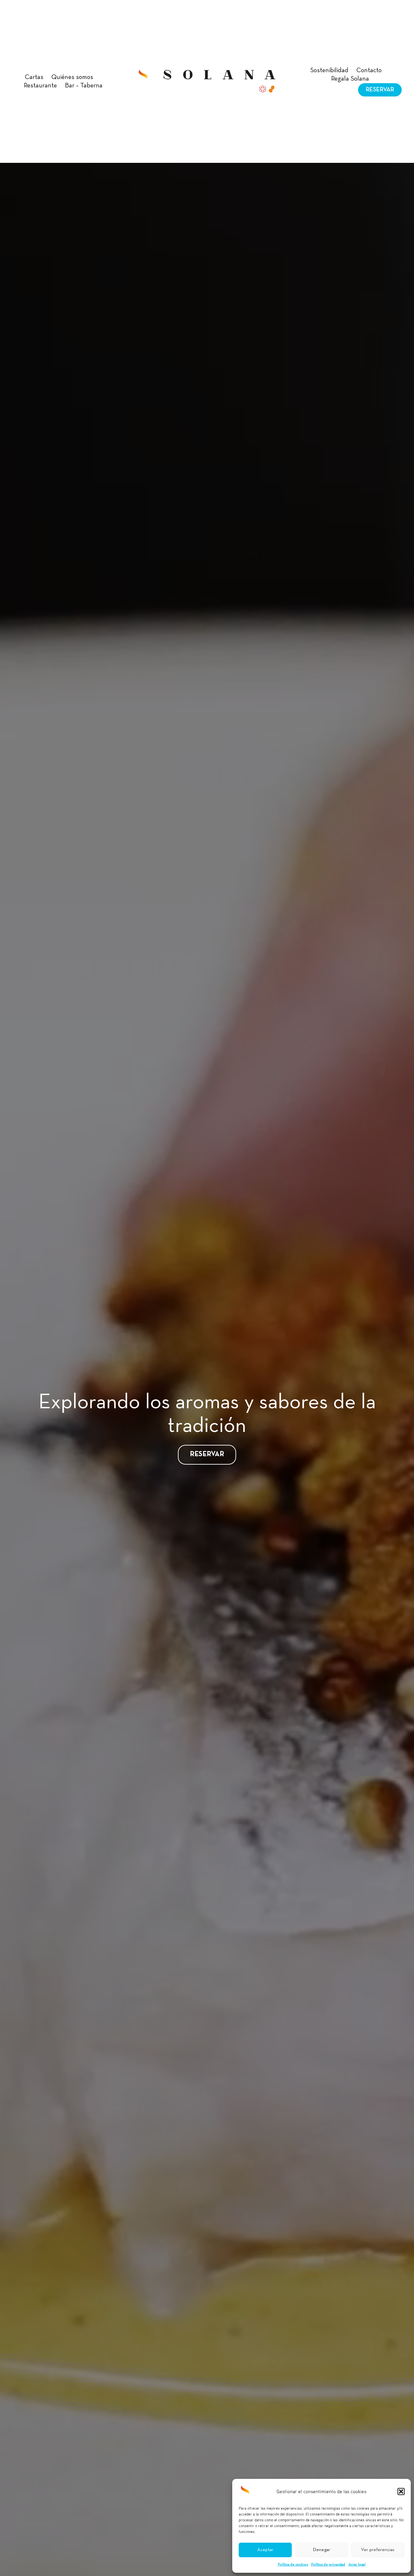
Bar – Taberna (84, 86)
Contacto (369, 71)
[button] (401, 2492)
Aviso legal (357, 2565)
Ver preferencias (378, 2550)
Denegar (321, 2550)
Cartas (34, 77)
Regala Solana (350, 79)
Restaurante (40, 86)
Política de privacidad (328, 2565)
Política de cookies (293, 2565)
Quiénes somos (72, 77)
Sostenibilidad (329, 71)
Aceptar (265, 2550)
